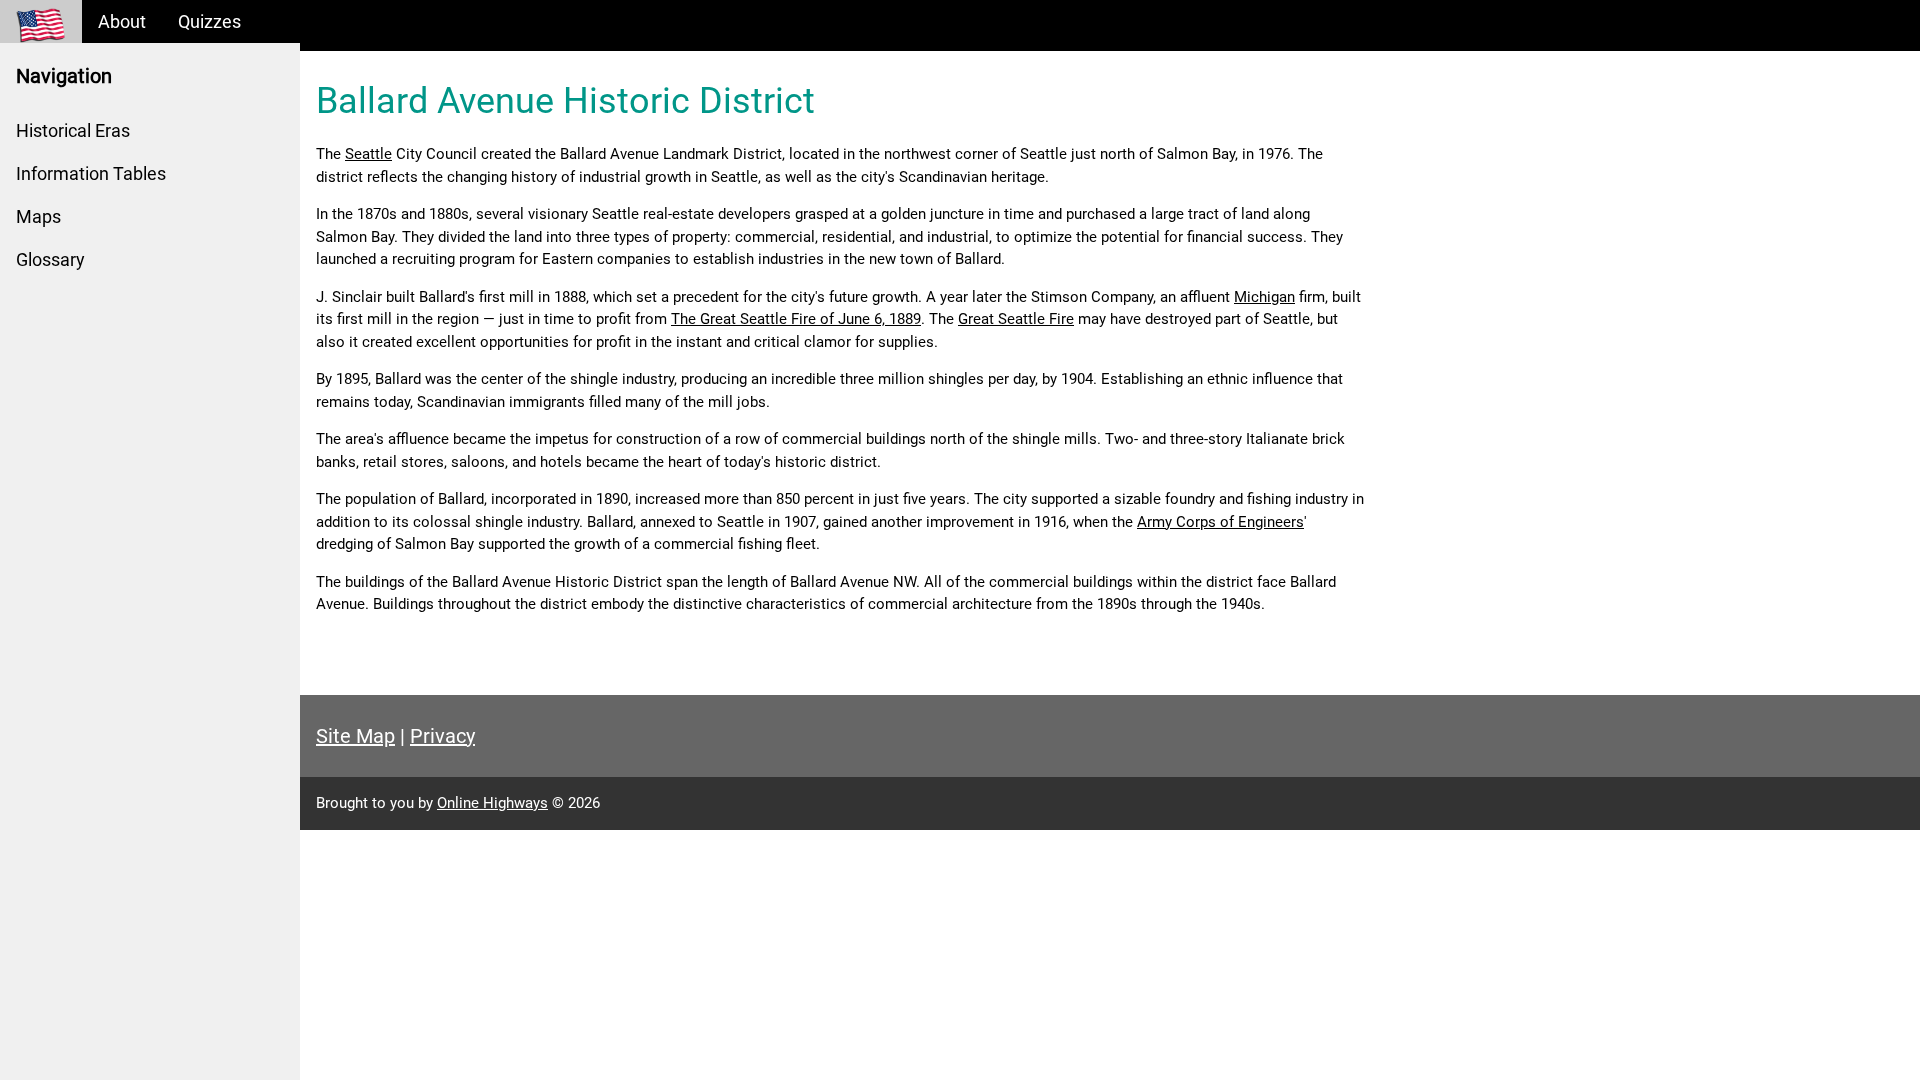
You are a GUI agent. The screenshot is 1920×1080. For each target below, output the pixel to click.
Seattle (368, 154)
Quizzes (209, 21)
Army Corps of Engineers (1220, 522)
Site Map (355, 736)
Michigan (1264, 297)
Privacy (442, 736)
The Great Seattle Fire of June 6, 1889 (796, 319)
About (122, 21)
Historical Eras (73, 130)
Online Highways (492, 803)
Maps (38, 216)
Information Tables (91, 173)
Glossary (50, 259)
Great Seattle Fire (1016, 319)
